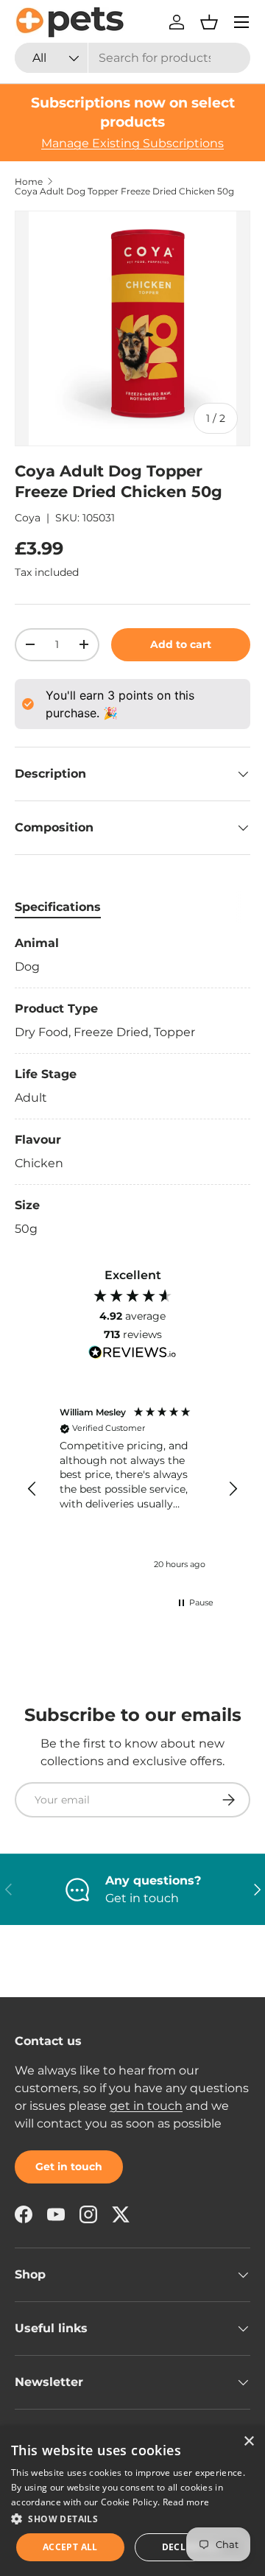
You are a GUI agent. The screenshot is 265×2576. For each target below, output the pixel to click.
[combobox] (132, 58)
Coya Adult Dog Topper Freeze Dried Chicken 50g (124, 191)
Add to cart (181, 644)
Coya (28, 518)
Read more (186, 2502)
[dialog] (132, 2501)
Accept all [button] (70, 2547)
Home (29, 182)
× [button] (248, 2442)
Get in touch (69, 2167)
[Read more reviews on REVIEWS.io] (132, 1354)
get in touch (146, 2106)
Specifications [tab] (58, 907)
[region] (132, 1489)
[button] (209, 22)
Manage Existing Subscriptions (132, 143)
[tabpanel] (132, 1086)
